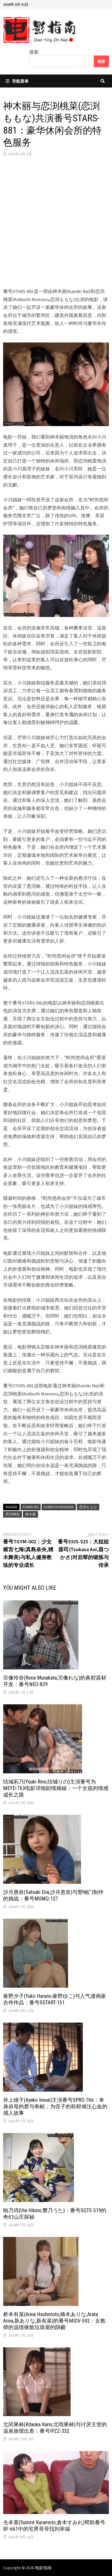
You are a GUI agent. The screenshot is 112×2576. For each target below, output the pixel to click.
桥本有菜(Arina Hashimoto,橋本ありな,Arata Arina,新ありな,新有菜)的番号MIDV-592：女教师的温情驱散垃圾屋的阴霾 (54, 2321)
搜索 (34, 52)
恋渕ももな (88, 1507)
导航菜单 (20, 81)
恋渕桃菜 (13, 1514)
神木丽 (30, 1514)
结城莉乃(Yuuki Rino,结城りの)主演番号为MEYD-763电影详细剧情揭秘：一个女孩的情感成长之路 (56, 1788)
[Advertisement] (56, 222)
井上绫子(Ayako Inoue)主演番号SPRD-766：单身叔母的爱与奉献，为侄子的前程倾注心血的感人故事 (55, 2106)
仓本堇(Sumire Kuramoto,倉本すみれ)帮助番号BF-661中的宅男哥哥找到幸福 (54, 2526)
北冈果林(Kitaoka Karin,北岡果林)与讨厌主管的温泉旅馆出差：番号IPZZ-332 (55, 2428)
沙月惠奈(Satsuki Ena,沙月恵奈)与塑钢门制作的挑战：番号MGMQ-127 (53, 1895)
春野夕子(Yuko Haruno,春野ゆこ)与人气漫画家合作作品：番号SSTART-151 (55, 1999)
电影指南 (43, 2568)
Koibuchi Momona (59, 1507)
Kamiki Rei (31, 1507)
